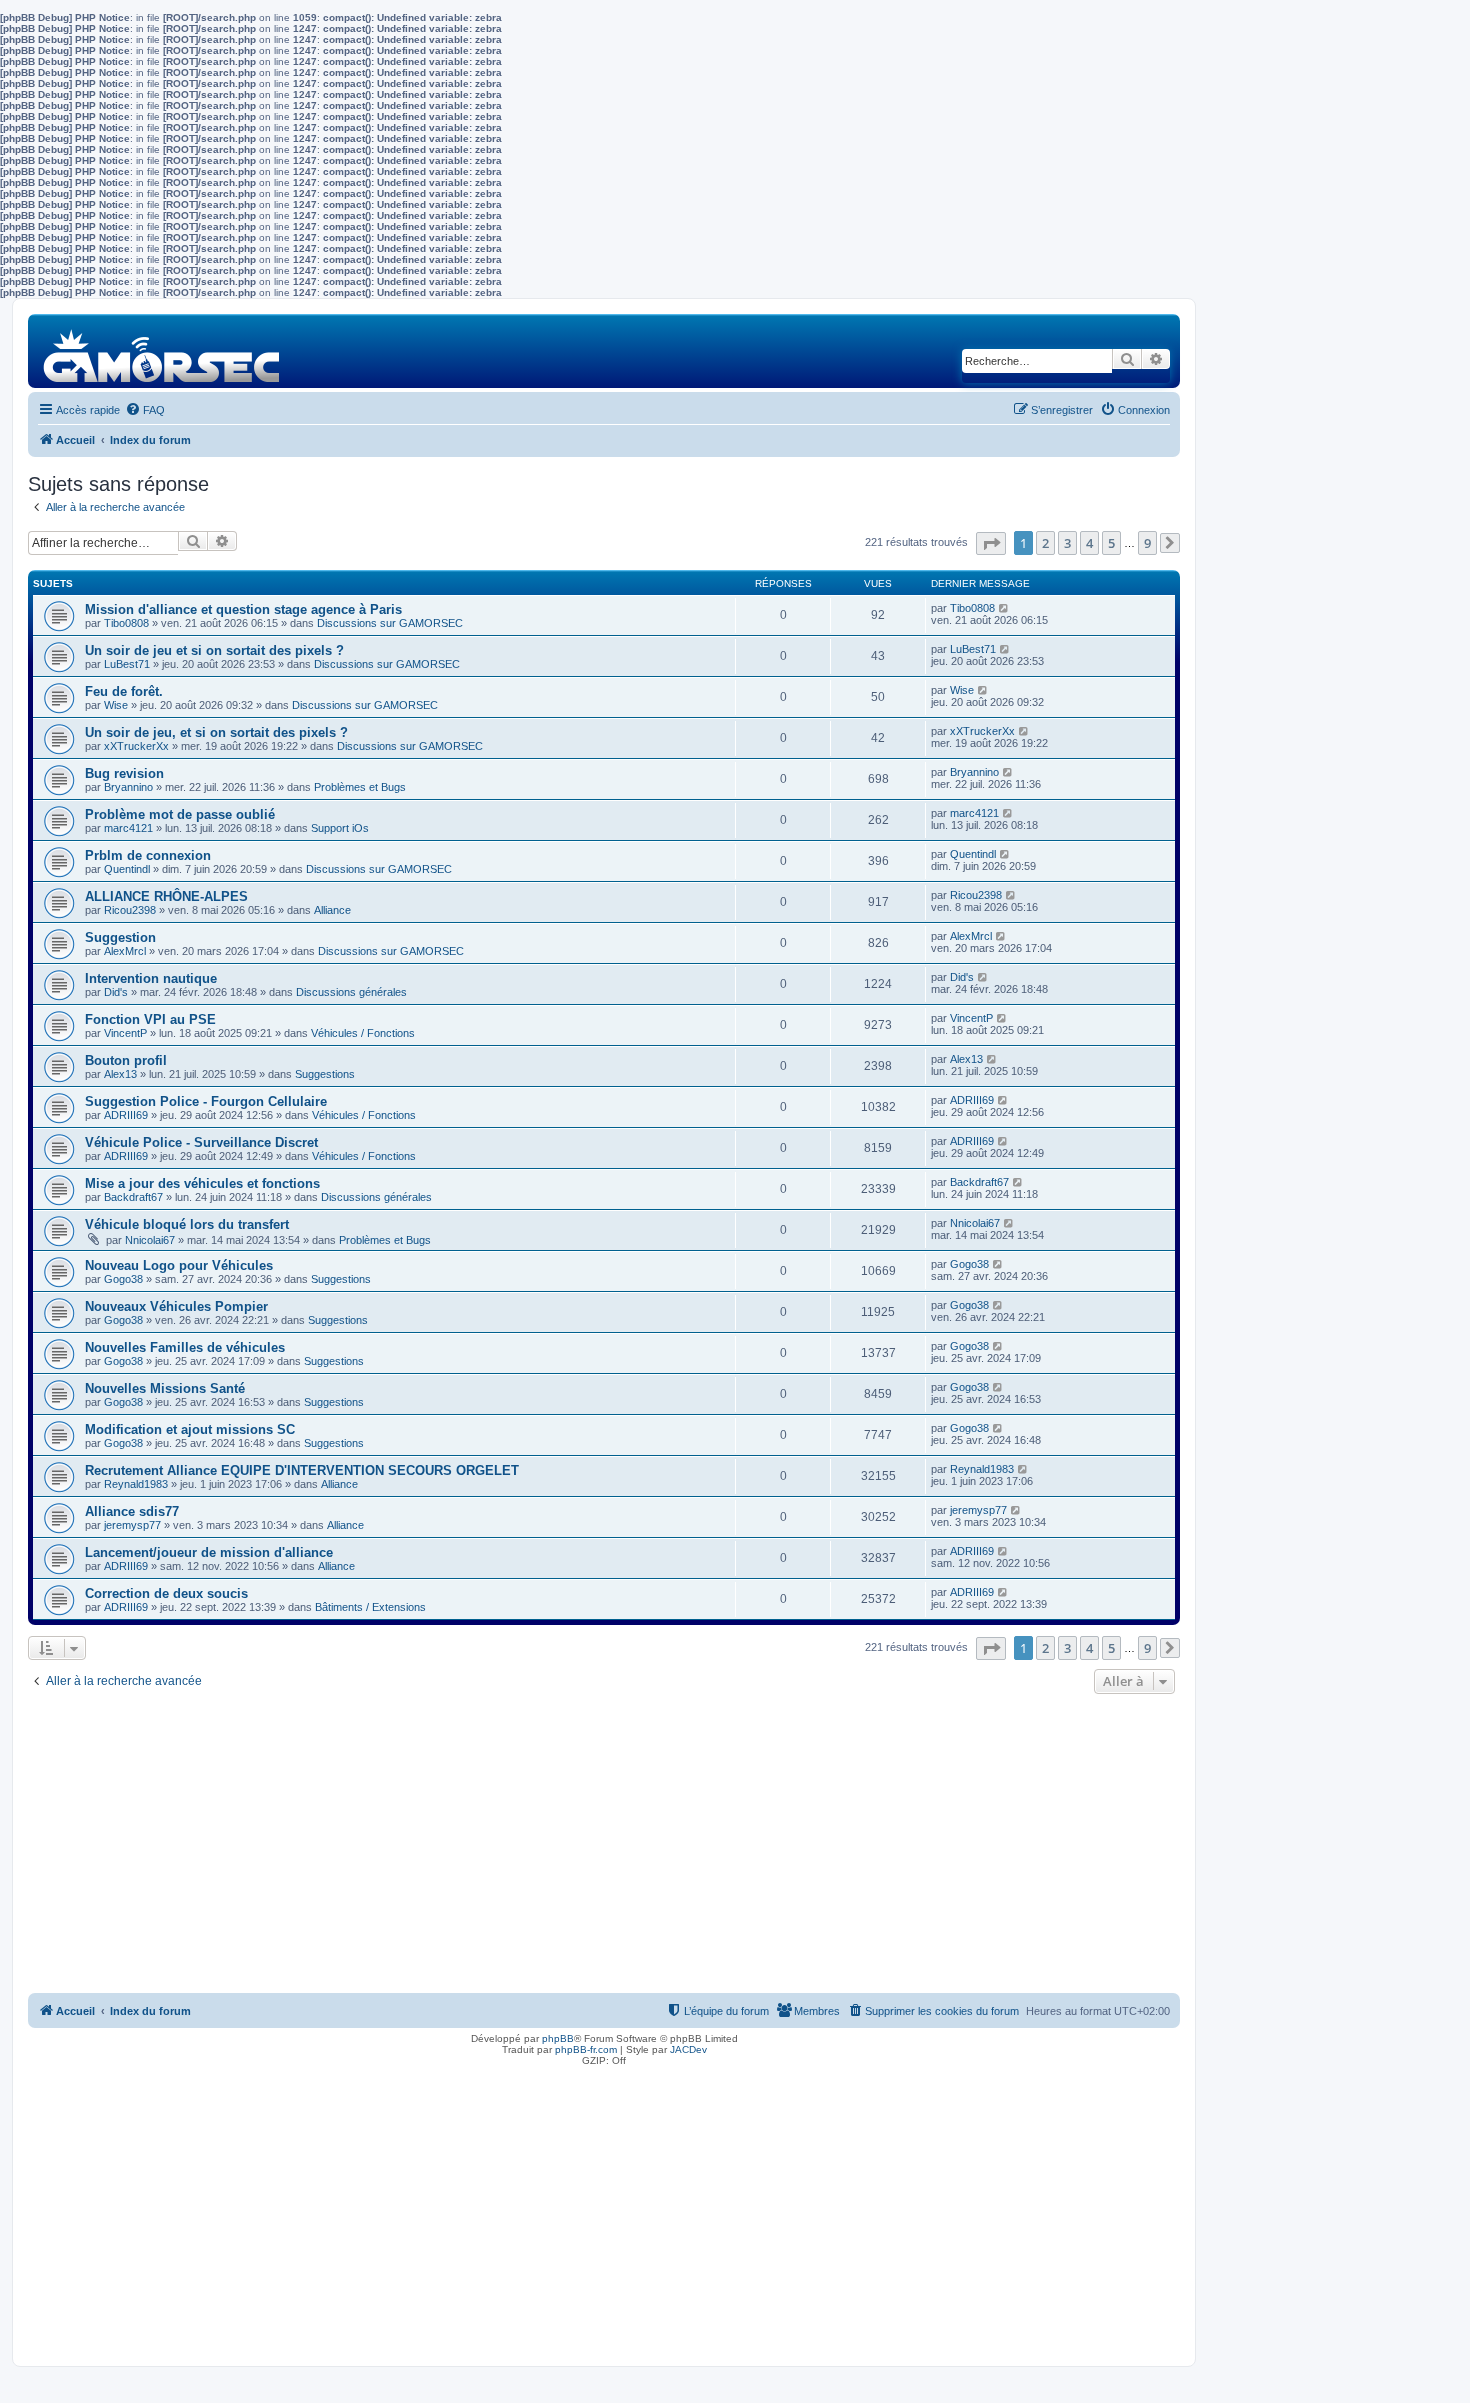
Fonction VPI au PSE (150, 1019)
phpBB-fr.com (586, 2049)
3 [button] (1067, 543)
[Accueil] (162, 350)
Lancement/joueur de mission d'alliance (209, 1552)
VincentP (125, 1033)
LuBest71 (127, 664)
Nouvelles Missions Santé (165, 1388)
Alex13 (120, 1074)
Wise (116, 705)
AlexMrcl (125, 951)
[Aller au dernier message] (1004, 608)
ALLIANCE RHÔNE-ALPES (166, 896)
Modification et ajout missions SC (190, 1429)
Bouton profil (126, 1060)
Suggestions (325, 1074)
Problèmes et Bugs (360, 787)
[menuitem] (145, 410)
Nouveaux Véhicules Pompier (176, 1306)
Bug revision (124, 773)
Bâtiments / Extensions (370, 1607)
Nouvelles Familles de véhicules (185, 1347)
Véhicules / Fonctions (363, 1033)
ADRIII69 (126, 1115)
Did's (116, 992)
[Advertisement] (604, 1849)
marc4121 (128, 828)
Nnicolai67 (150, 1240)
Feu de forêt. (124, 691)
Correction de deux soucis (166, 1593)
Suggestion (120, 937)
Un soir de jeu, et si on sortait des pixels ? (216, 732)
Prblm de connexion (148, 855)
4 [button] (1089, 543)
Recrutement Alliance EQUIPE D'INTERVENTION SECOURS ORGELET (302, 1470)
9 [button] (1147, 543)
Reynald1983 (136, 1484)
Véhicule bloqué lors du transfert (187, 1224)
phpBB (558, 2038)
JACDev (688, 2049)
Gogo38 (123, 1279)
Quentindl (127, 869)
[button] (991, 543)
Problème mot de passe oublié (180, 814)
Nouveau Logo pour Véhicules (179, 1265)
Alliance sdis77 (132, 1511)
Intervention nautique (151, 978)
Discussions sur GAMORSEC (390, 623)
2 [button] (1045, 543)
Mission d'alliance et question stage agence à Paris (243, 609)
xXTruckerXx (136, 746)
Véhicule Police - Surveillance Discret (201, 1142)
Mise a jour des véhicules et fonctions (202, 1183)
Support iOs (340, 828)
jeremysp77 (132, 1525)
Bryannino (128, 787)
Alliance (332, 910)
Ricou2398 (130, 910)
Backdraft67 (133, 1197)
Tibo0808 (126, 623)
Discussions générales (351, 992)
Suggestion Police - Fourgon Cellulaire (206, 1101)
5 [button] (1111, 543)
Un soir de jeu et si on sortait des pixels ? (214, 650)
